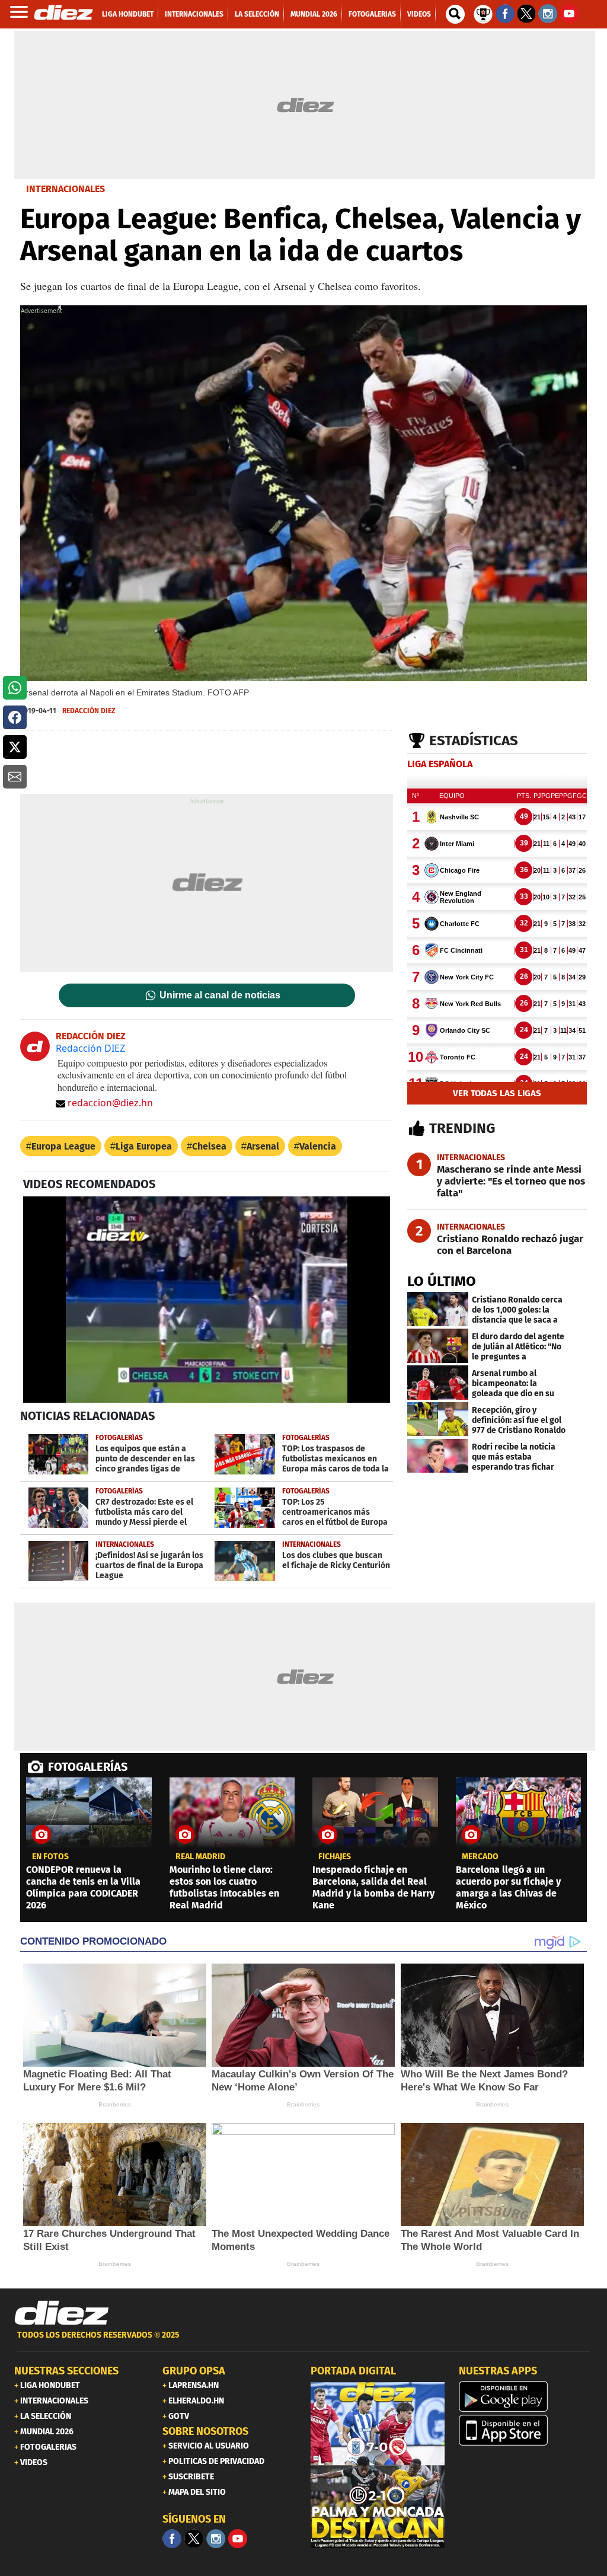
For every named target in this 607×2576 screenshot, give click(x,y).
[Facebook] (172, 2539)
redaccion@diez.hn (110, 1103)
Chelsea (209, 1146)
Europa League (63, 1146)
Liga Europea (144, 1146)
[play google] (526, 2396)
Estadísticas (474, 740)
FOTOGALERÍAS (88, 1767)
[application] (207, 1300)
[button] (15, 688)
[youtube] (238, 2539)
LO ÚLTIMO (442, 1281)
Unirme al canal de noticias (220, 995)
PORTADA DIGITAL (353, 2371)
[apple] (526, 2430)
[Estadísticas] (483, 13)
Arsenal (263, 1146)
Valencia (318, 1146)
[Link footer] (62, 2313)
